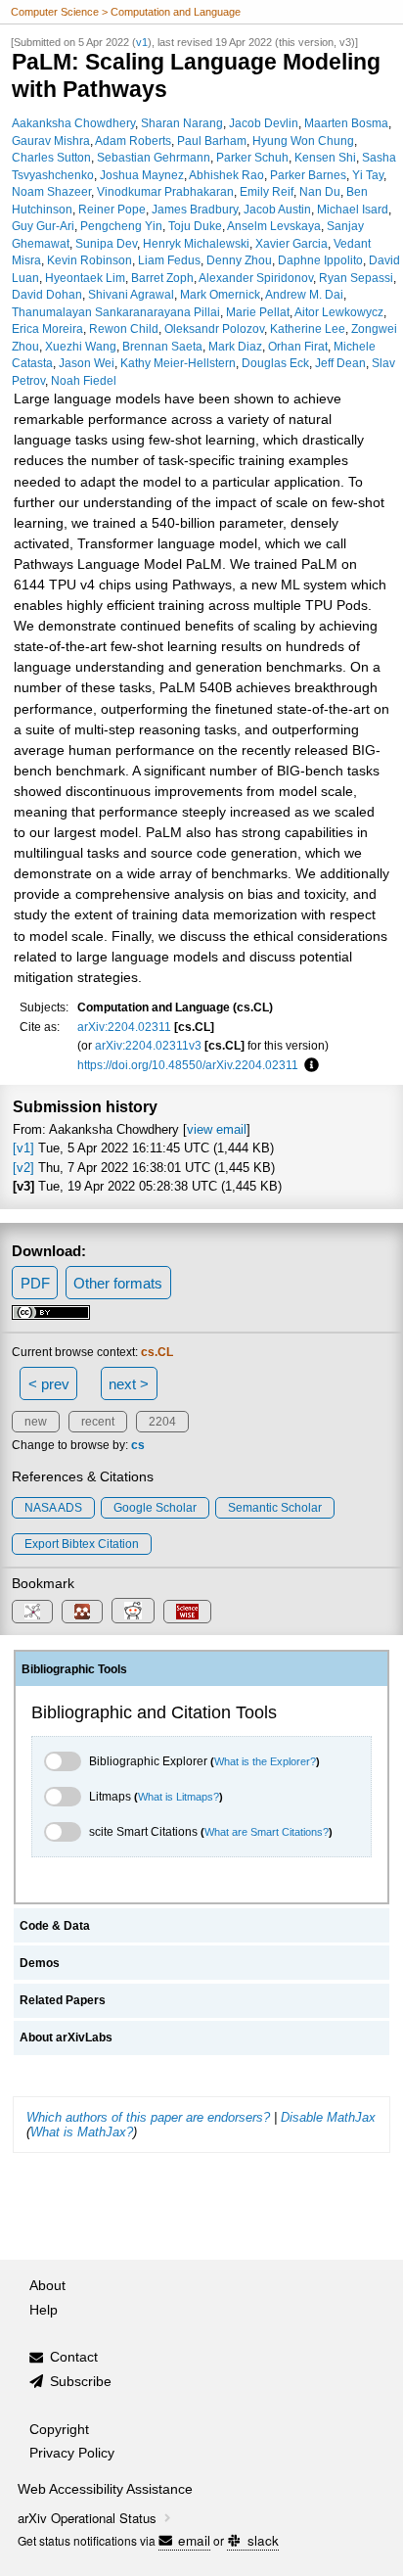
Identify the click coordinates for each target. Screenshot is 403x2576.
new (36, 1422)
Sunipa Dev (106, 243)
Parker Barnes (308, 175)
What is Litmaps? (179, 1797)
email (194, 2540)
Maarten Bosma (346, 123)
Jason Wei (87, 363)
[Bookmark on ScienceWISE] (187, 1612)
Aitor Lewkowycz (339, 312)
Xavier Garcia (291, 243)
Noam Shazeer (51, 191)
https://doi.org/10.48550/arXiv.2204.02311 (188, 1065)
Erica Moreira (47, 328)
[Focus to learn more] (309, 1065)
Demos (40, 1963)
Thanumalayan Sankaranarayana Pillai (116, 312)
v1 (142, 42)
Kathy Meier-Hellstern (178, 363)
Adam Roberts (133, 141)
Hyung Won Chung (303, 141)
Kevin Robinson (90, 260)
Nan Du (320, 191)
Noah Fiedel (84, 380)
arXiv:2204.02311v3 (148, 1045)
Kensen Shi (325, 157)
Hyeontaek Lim (85, 278)
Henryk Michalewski (196, 243)
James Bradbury (195, 209)
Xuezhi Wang (81, 346)
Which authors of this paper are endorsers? (148, 2117)
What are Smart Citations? (267, 1832)
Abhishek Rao (226, 175)
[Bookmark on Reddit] (133, 1611)
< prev (49, 1384)
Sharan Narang (182, 123)
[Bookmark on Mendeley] (82, 1612)
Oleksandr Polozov (214, 328)
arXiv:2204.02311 (124, 1027)
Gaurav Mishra (51, 141)
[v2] (23, 1168)
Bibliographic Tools (74, 1669)
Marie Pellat (258, 312)
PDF (35, 1283)
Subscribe (81, 2382)
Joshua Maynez (142, 175)
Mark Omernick (220, 294)
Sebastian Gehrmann (154, 157)
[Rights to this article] (51, 1317)
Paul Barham (212, 141)
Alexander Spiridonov (256, 278)
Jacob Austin (277, 209)
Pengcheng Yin (121, 226)
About (47, 2286)
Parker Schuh (252, 157)
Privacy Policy (72, 2453)
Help (44, 2310)
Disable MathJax (328, 2117)
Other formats (118, 1283)
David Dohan (47, 294)
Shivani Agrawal (131, 294)
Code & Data (55, 1926)
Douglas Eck (275, 363)
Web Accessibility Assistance (105, 2489)
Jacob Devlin (264, 123)
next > (129, 1384)
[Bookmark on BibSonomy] (32, 1612)
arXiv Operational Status (89, 2518)
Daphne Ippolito (320, 260)
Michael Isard (353, 209)
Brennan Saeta (162, 346)
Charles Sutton (51, 157)
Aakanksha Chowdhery (73, 123)
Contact (74, 2357)
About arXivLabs (66, 2037)
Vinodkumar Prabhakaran (165, 191)
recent (98, 1422)
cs (138, 1445)
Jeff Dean (340, 363)
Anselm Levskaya (274, 226)
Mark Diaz (235, 346)
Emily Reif (267, 191)
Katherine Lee (308, 328)
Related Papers (63, 2000)
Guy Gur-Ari (43, 226)
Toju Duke (195, 226)
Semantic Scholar (275, 1508)
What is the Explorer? (265, 1761)
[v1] (23, 1148)
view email (217, 1129)
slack (263, 2540)
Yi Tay (368, 175)
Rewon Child (124, 328)
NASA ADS (53, 1508)
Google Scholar (155, 1508)
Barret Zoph (162, 278)
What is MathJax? (82, 2132)
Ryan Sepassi (356, 278)
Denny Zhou (239, 260)
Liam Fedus (169, 260)
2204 (162, 1422)
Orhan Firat (298, 346)
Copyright (59, 2430)
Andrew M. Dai (304, 294)
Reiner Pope (112, 209)
